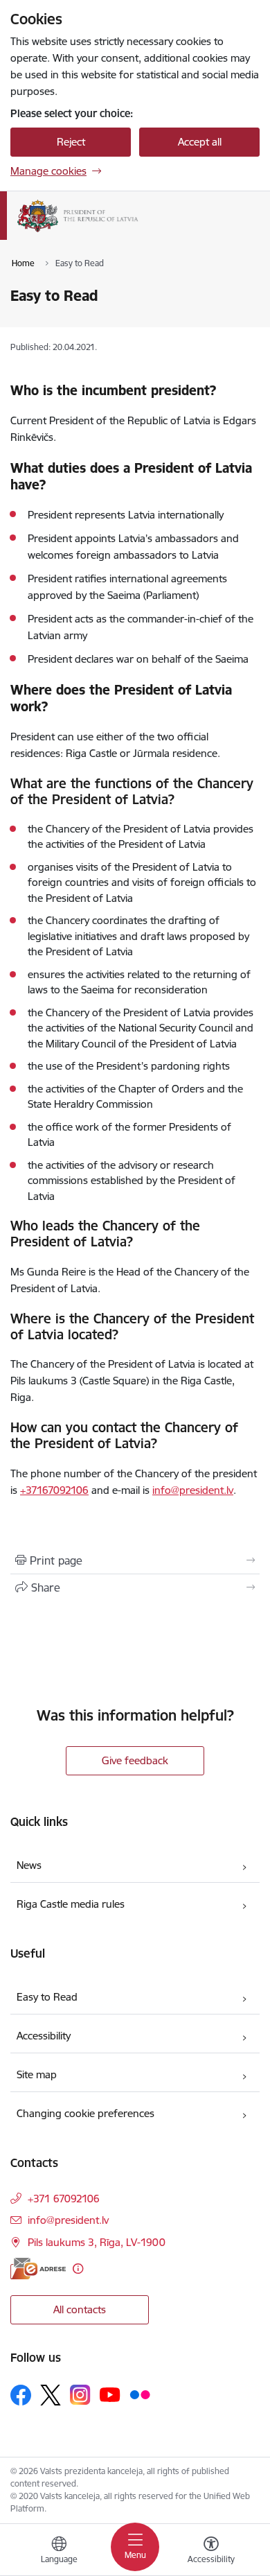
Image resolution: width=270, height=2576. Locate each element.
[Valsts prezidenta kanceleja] (138, 232)
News (29, 1865)
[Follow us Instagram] (80, 2395)
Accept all (200, 142)
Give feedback (135, 1760)
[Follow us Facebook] (21, 2395)
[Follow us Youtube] (110, 2394)
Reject (71, 142)
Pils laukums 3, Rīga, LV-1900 (97, 2242)
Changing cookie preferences (85, 2113)
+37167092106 (54, 1490)
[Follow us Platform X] (51, 2395)
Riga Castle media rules (71, 1904)
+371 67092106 (64, 2199)
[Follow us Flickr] (140, 2394)
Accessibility (44, 2036)
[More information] (78, 2269)
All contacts (80, 2309)
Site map (37, 2074)
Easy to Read (47, 1997)
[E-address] (38, 2269)
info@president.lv (193, 1490)
